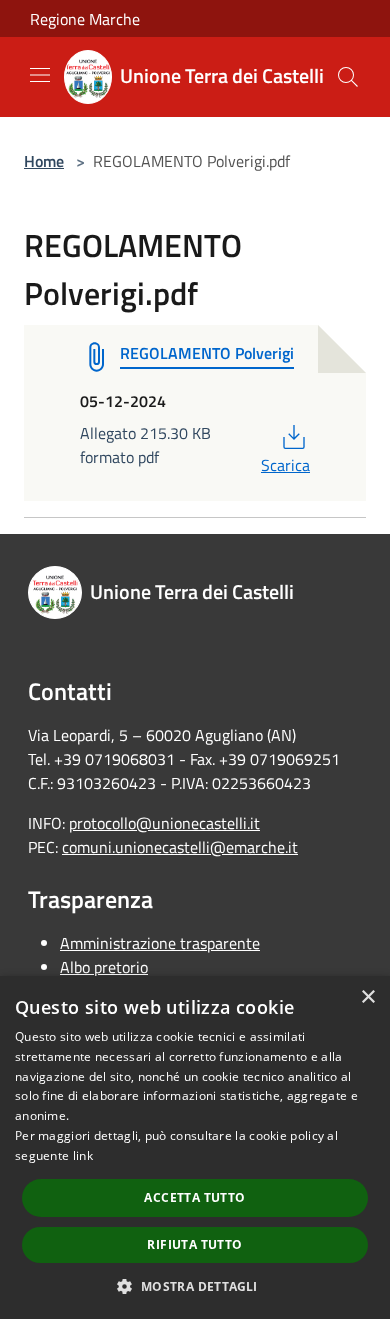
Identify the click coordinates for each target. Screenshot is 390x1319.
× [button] (367, 997)
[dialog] (195, 1147)
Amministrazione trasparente (160, 943)
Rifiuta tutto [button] (194, 1244)
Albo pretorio (104, 967)
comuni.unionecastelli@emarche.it (180, 847)
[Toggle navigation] (40, 75)
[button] (194, 1286)
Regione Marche (85, 19)
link (83, 1155)
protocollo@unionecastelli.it (164, 823)
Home (44, 161)
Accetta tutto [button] (194, 1197)
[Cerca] (348, 77)
